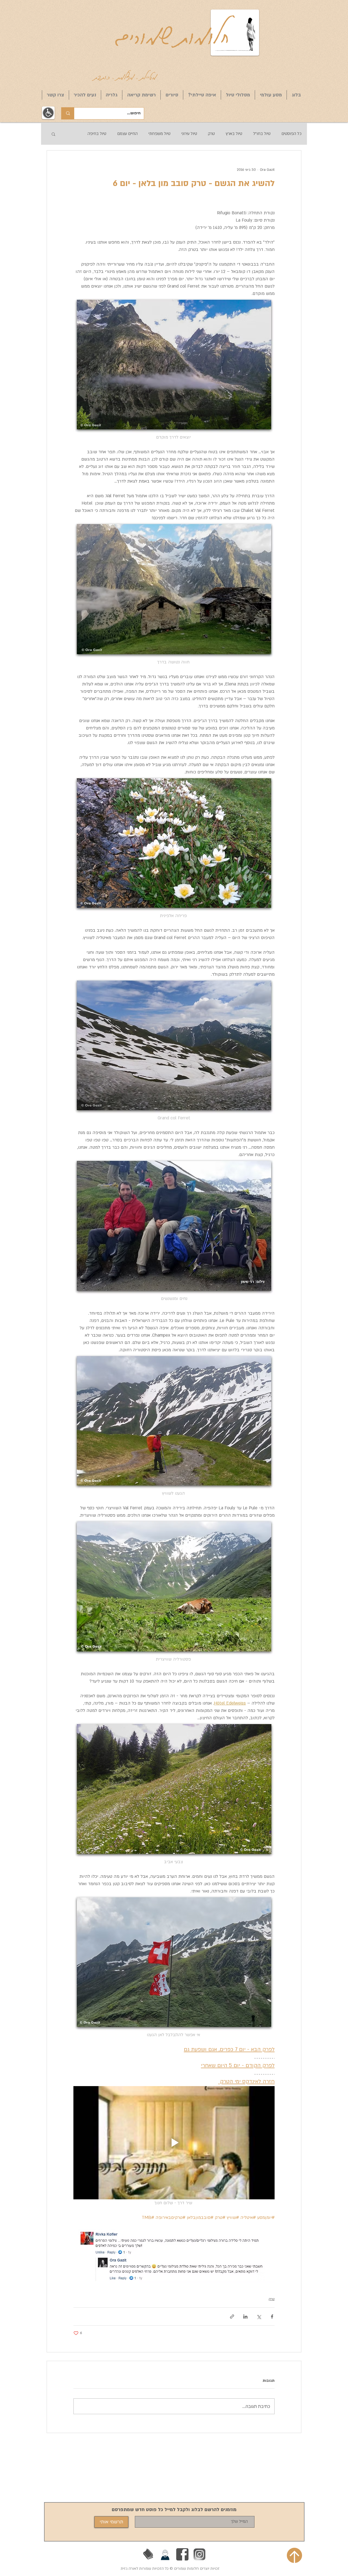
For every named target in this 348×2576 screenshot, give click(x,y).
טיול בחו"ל (262, 134)
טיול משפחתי (159, 134)
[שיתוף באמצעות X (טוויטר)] (259, 2317)
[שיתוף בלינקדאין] (245, 2317)
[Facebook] (182, 2554)
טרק (211, 134)
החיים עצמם (127, 134)
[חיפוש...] (68, 113)
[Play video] (174, 2143)
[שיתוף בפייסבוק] (272, 2317)
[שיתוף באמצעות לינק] (232, 2317)
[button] (53, 134)
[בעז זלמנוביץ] (148, 2554)
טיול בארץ (234, 134)
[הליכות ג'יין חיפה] (165, 2554)
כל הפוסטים (291, 134)
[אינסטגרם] (200, 2554)
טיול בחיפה (97, 134)
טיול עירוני (189, 134)
